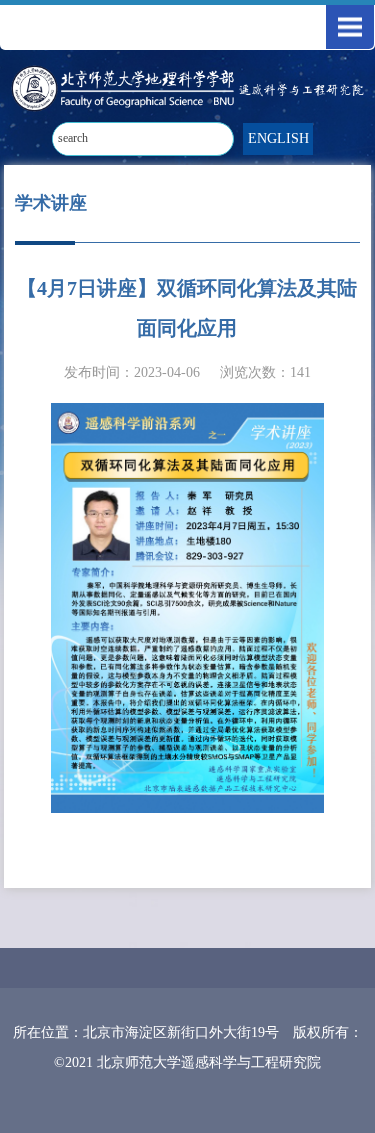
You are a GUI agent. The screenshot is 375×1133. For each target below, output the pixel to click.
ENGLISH (278, 138)
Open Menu (350, 27)
